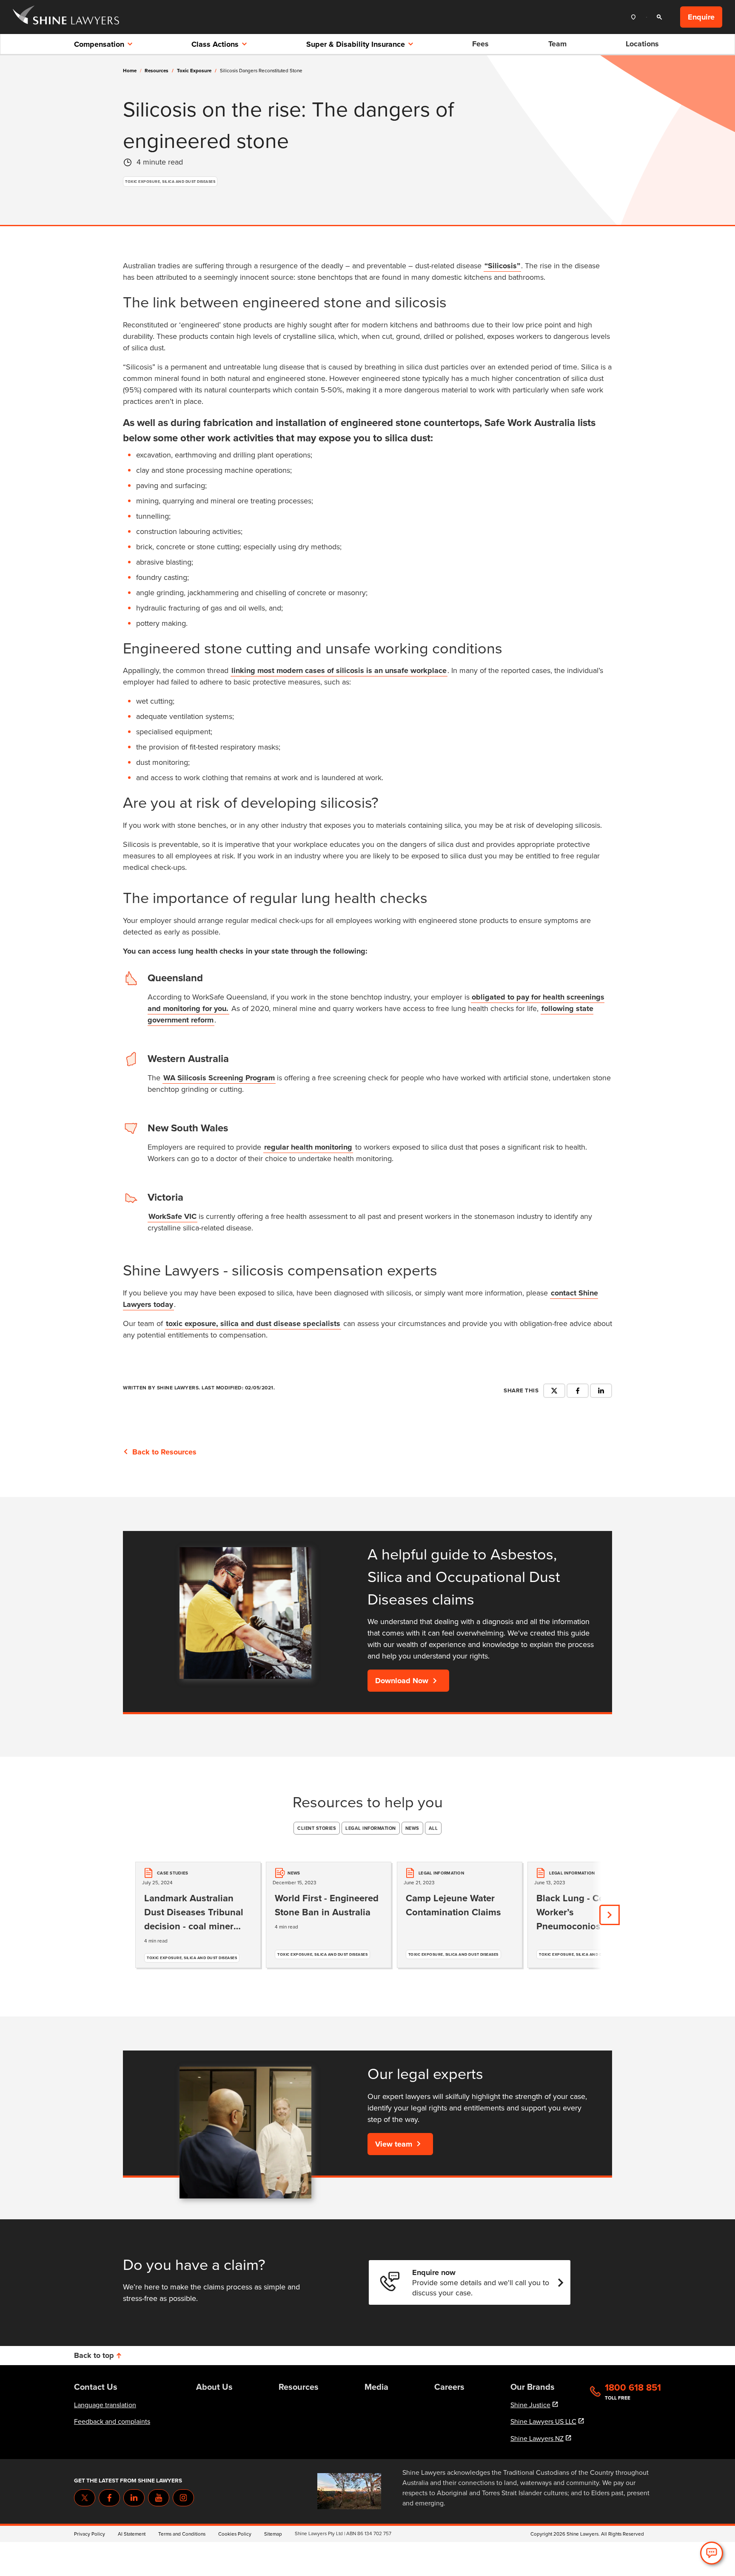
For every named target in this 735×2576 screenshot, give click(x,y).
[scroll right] (610, 1915)
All (433, 1828)
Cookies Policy (235, 2534)
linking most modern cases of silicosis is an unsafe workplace (339, 670)
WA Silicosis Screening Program (219, 1078)
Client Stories (317, 1828)
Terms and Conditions (182, 2534)
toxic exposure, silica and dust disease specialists (253, 1324)
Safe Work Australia (530, 423)
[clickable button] (635, 17)
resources (159, 71)
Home (130, 71)
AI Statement (132, 2534)
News (412, 1828)
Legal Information (371, 1828)
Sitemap (273, 2534)
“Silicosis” (502, 266)
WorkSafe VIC (172, 1216)
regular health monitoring (308, 1147)
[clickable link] (66, 17)
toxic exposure (197, 71)
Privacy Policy (90, 2534)
